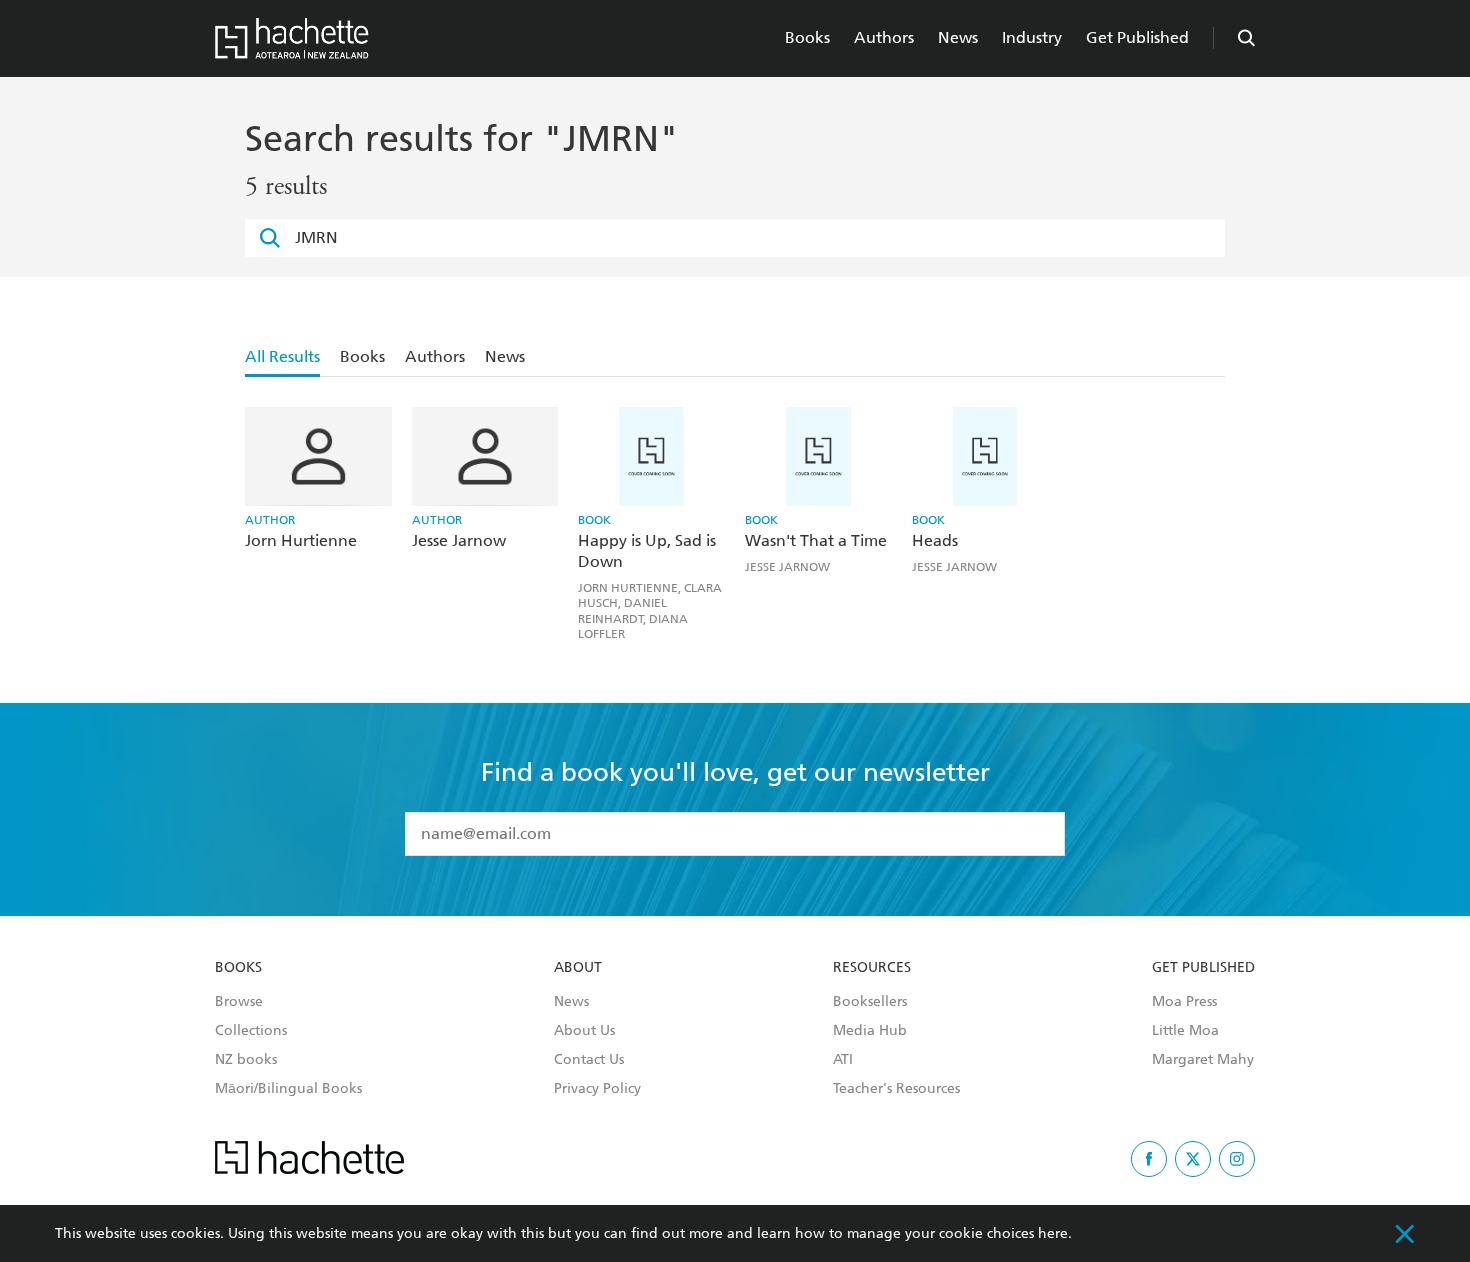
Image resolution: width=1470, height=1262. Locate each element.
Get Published (1137, 37)
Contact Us (589, 1060)
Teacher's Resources (896, 1089)
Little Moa (1185, 1031)
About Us (584, 1031)
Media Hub (870, 1031)
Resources (872, 968)
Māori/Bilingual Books (288, 1089)
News (958, 37)
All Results (282, 356)
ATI (843, 1060)
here (1053, 1233)
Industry (1032, 37)
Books (807, 37)
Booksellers (870, 1002)
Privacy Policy (597, 1089)
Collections (251, 1031)
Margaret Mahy (1203, 1060)
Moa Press (1184, 1002)
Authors (884, 37)
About (578, 968)
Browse (239, 1002)
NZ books (246, 1060)
